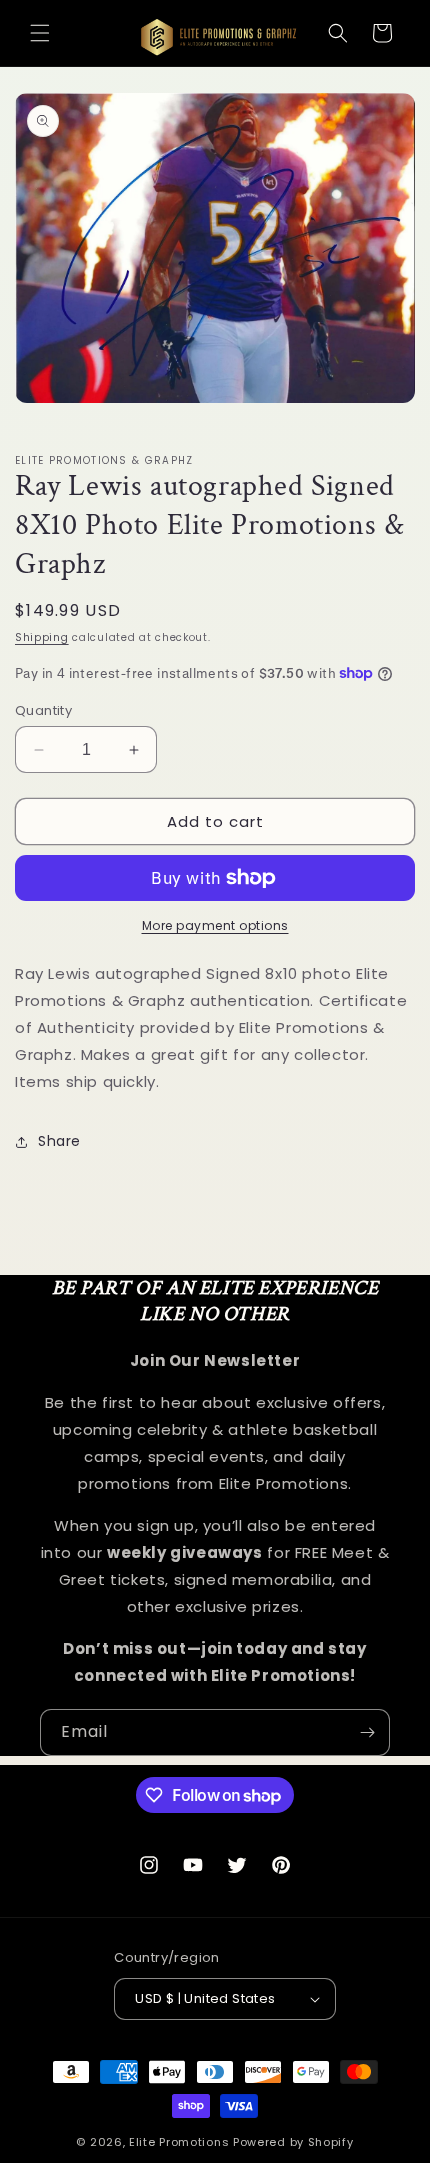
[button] (40, 33)
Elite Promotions (179, 2142)
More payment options (215, 925)
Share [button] (59, 1141)
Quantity (43, 710)
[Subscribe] (367, 1732)
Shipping (42, 637)
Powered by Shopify (293, 2142)
